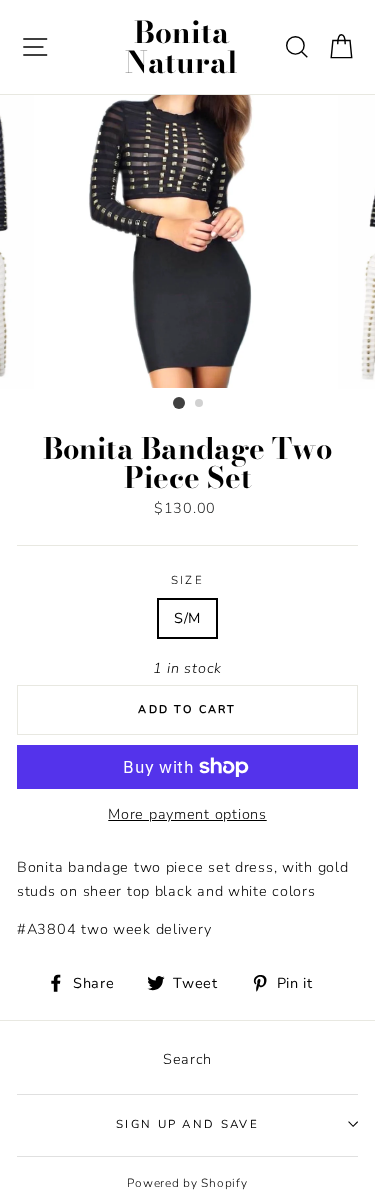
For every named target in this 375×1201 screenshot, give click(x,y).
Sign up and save (187, 1124)
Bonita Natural (181, 47)
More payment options (187, 814)
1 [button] (179, 403)
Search (187, 1059)
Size (187, 580)
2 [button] (200, 404)
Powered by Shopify (187, 1183)
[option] (188, 242)
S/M (187, 618)
